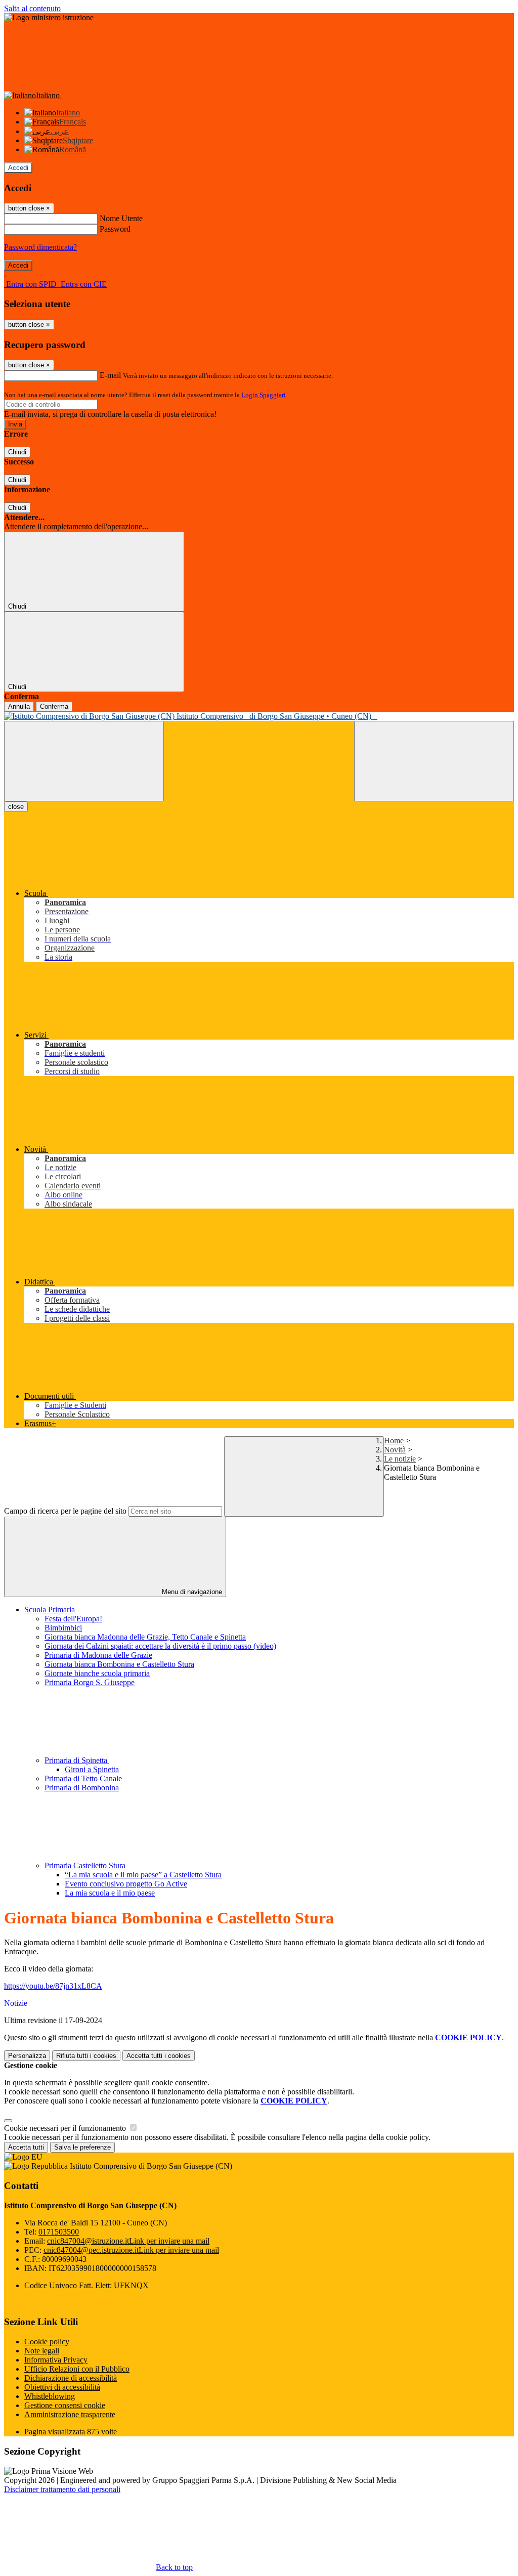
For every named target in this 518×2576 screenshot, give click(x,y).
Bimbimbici (63, 1628)
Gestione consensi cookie (65, 2405)
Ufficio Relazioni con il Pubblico (77, 2369)
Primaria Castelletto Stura (86, 1865)
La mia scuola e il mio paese (110, 1893)
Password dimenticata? (40, 247)
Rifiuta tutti (86, 2056)
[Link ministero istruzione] (49, 17)
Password (115, 229)
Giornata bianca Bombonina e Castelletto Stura (119, 1664)
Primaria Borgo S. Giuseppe (90, 1682)
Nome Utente (121, 218)
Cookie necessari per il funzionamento (66, 2128)
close (16, 807)
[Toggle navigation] (84, 761)
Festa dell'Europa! (73, 1619)
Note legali (42, 2351)
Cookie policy (47, 2342)
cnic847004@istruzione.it (128, 2241)
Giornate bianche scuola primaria (97, 1673)
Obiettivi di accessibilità (62, 2387)
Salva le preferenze (82, 2147)
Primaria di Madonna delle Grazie (98, 1655)
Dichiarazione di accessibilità (71, 2378)
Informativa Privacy (56, 2360)
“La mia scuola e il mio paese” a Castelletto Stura (143, 1875)
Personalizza (27, 2056)
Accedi (18, 168)
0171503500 (59, 2232)
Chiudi (17, 452)
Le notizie (400, 1459)
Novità (395, 1450)
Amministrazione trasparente (70, 2414)
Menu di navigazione (191, 1592)
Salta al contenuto (32, 8)
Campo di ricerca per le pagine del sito (65, 1511)
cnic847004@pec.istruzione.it (131, 2250)
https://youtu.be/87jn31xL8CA (53, 1986)
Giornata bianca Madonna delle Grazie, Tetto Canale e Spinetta (145, 1637)
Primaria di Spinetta (77, 1760)
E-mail (110, 375)
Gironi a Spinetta (92, 1769)
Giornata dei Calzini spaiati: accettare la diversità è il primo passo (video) (160, 1646)
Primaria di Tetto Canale (83, 1778)
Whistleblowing (50, 2396)
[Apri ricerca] (434, 761)
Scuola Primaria (50, 1609)
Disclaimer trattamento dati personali (62, 2489)
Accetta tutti (159, 2056)
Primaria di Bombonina (82, 1788)
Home (394, 1441)
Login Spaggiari (264, 395)
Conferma (54, 706)
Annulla (19, 706)
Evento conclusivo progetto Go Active (126, 1884)
